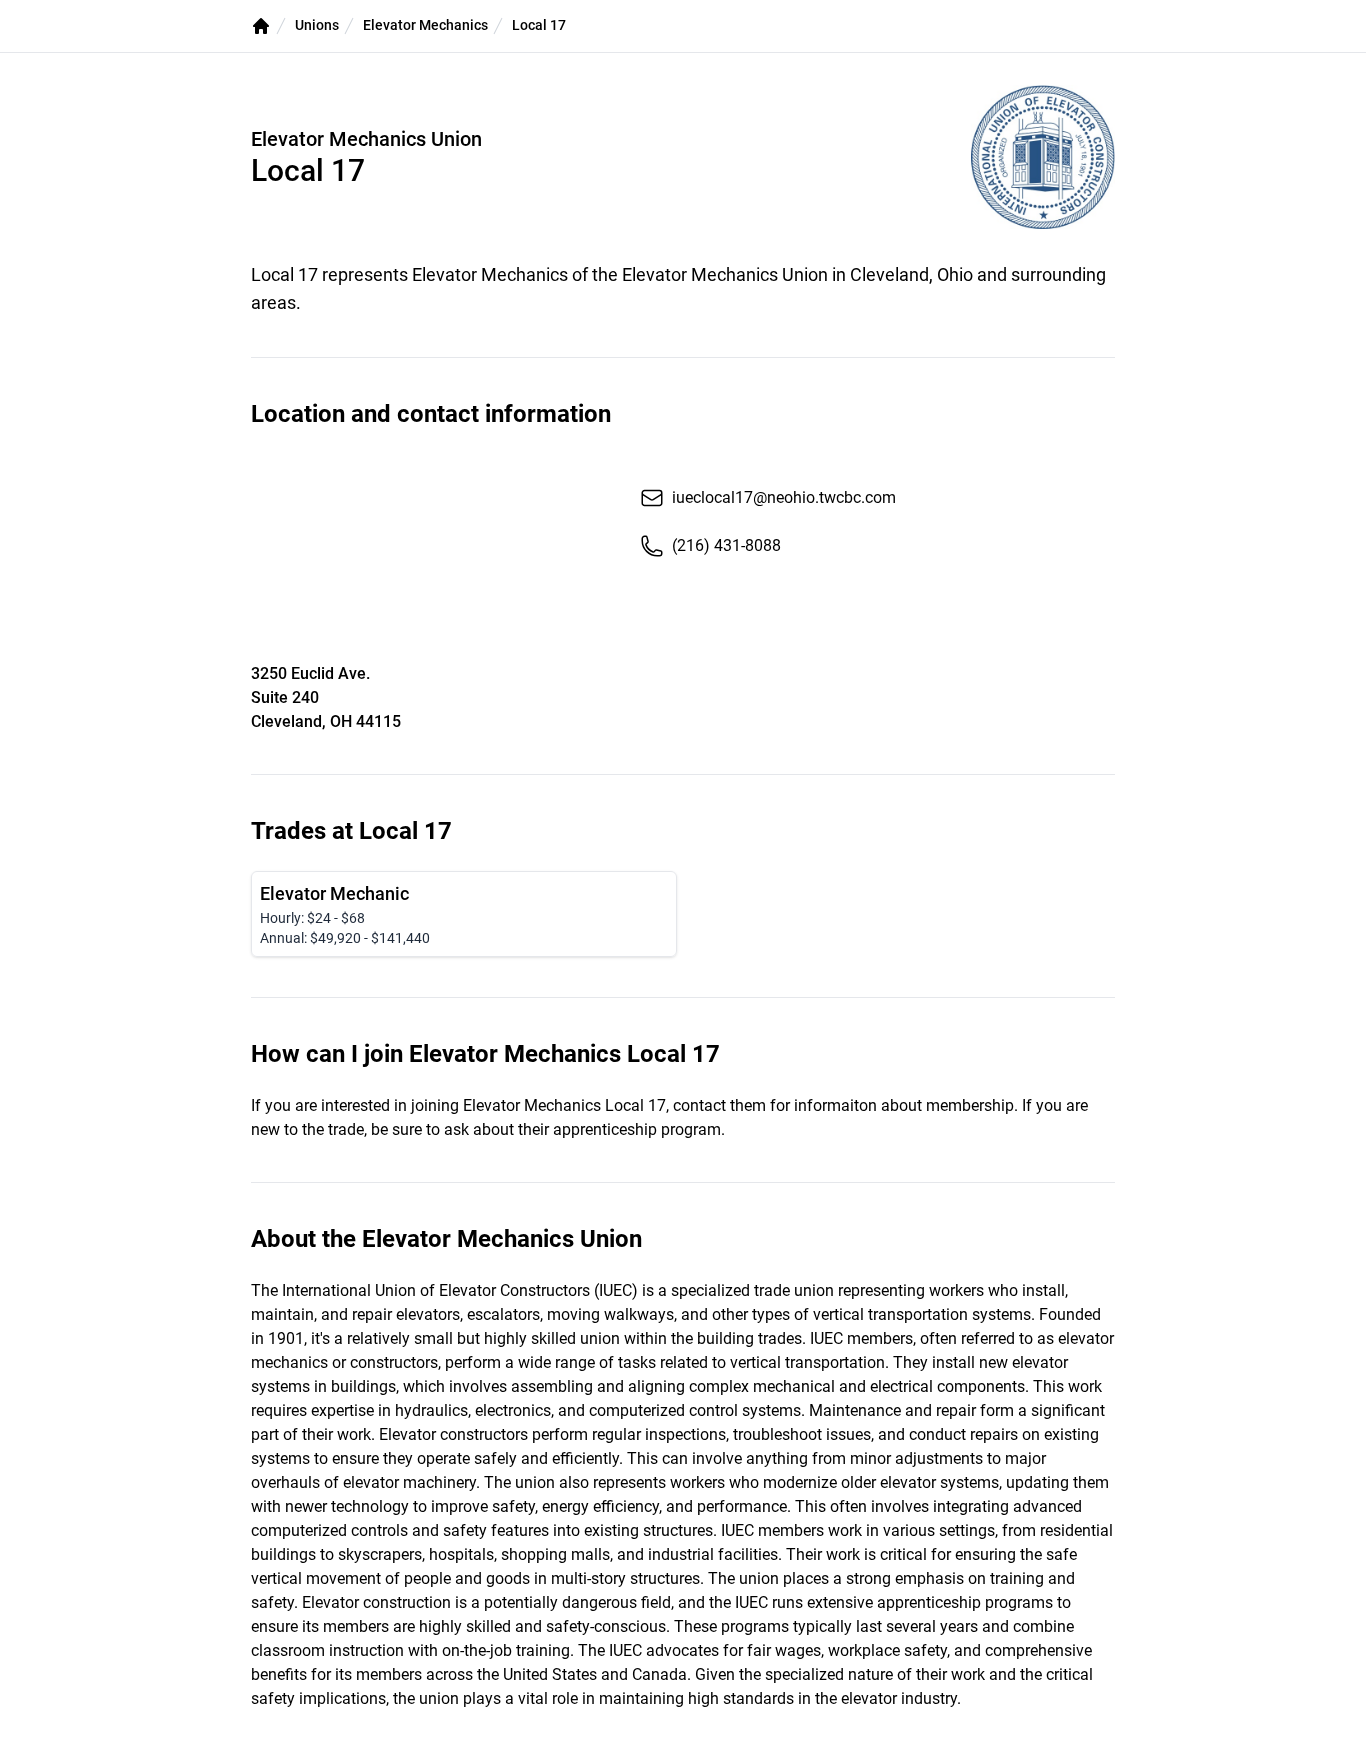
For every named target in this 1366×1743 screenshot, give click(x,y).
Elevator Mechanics (425, 25)
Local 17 (539, 25)
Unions (317, 25)
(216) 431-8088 (726, 545)
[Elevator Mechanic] (464, 914)
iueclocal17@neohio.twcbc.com (784, 497)
